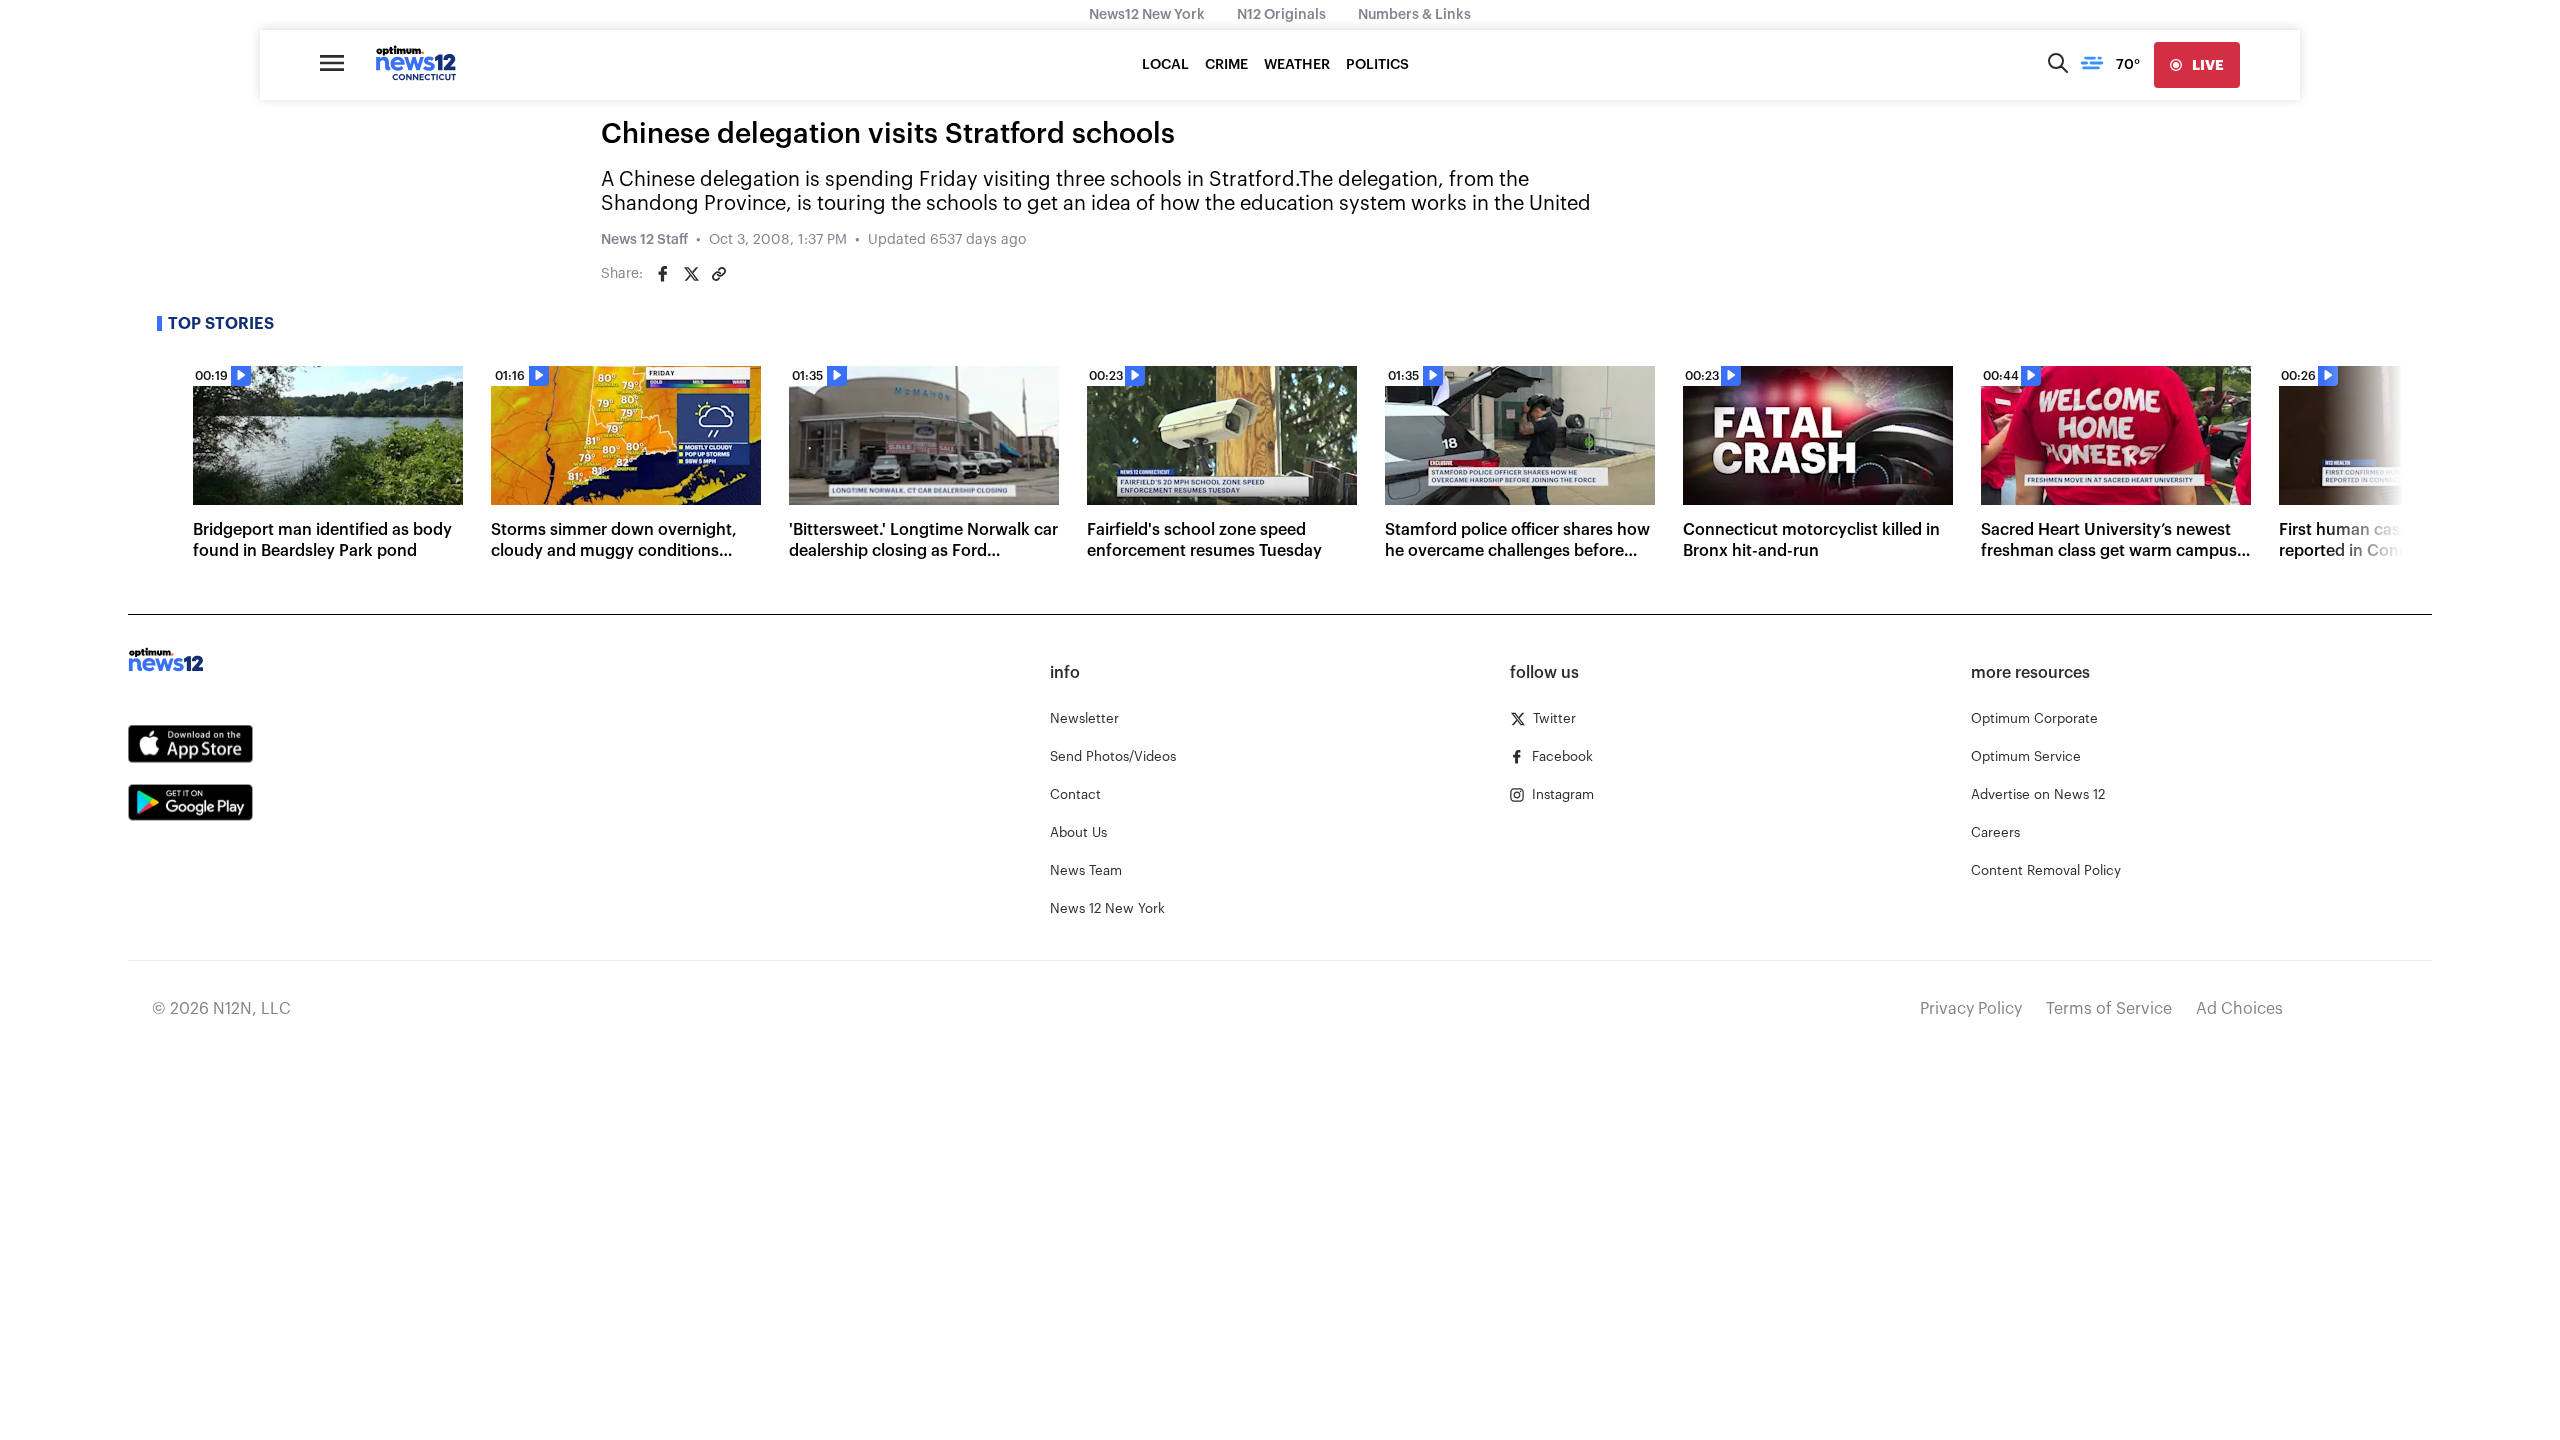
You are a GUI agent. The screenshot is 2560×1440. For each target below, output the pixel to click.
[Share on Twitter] (691, 274)
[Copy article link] (719, 274)
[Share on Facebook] (663, 274)
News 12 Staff (644, 240)
